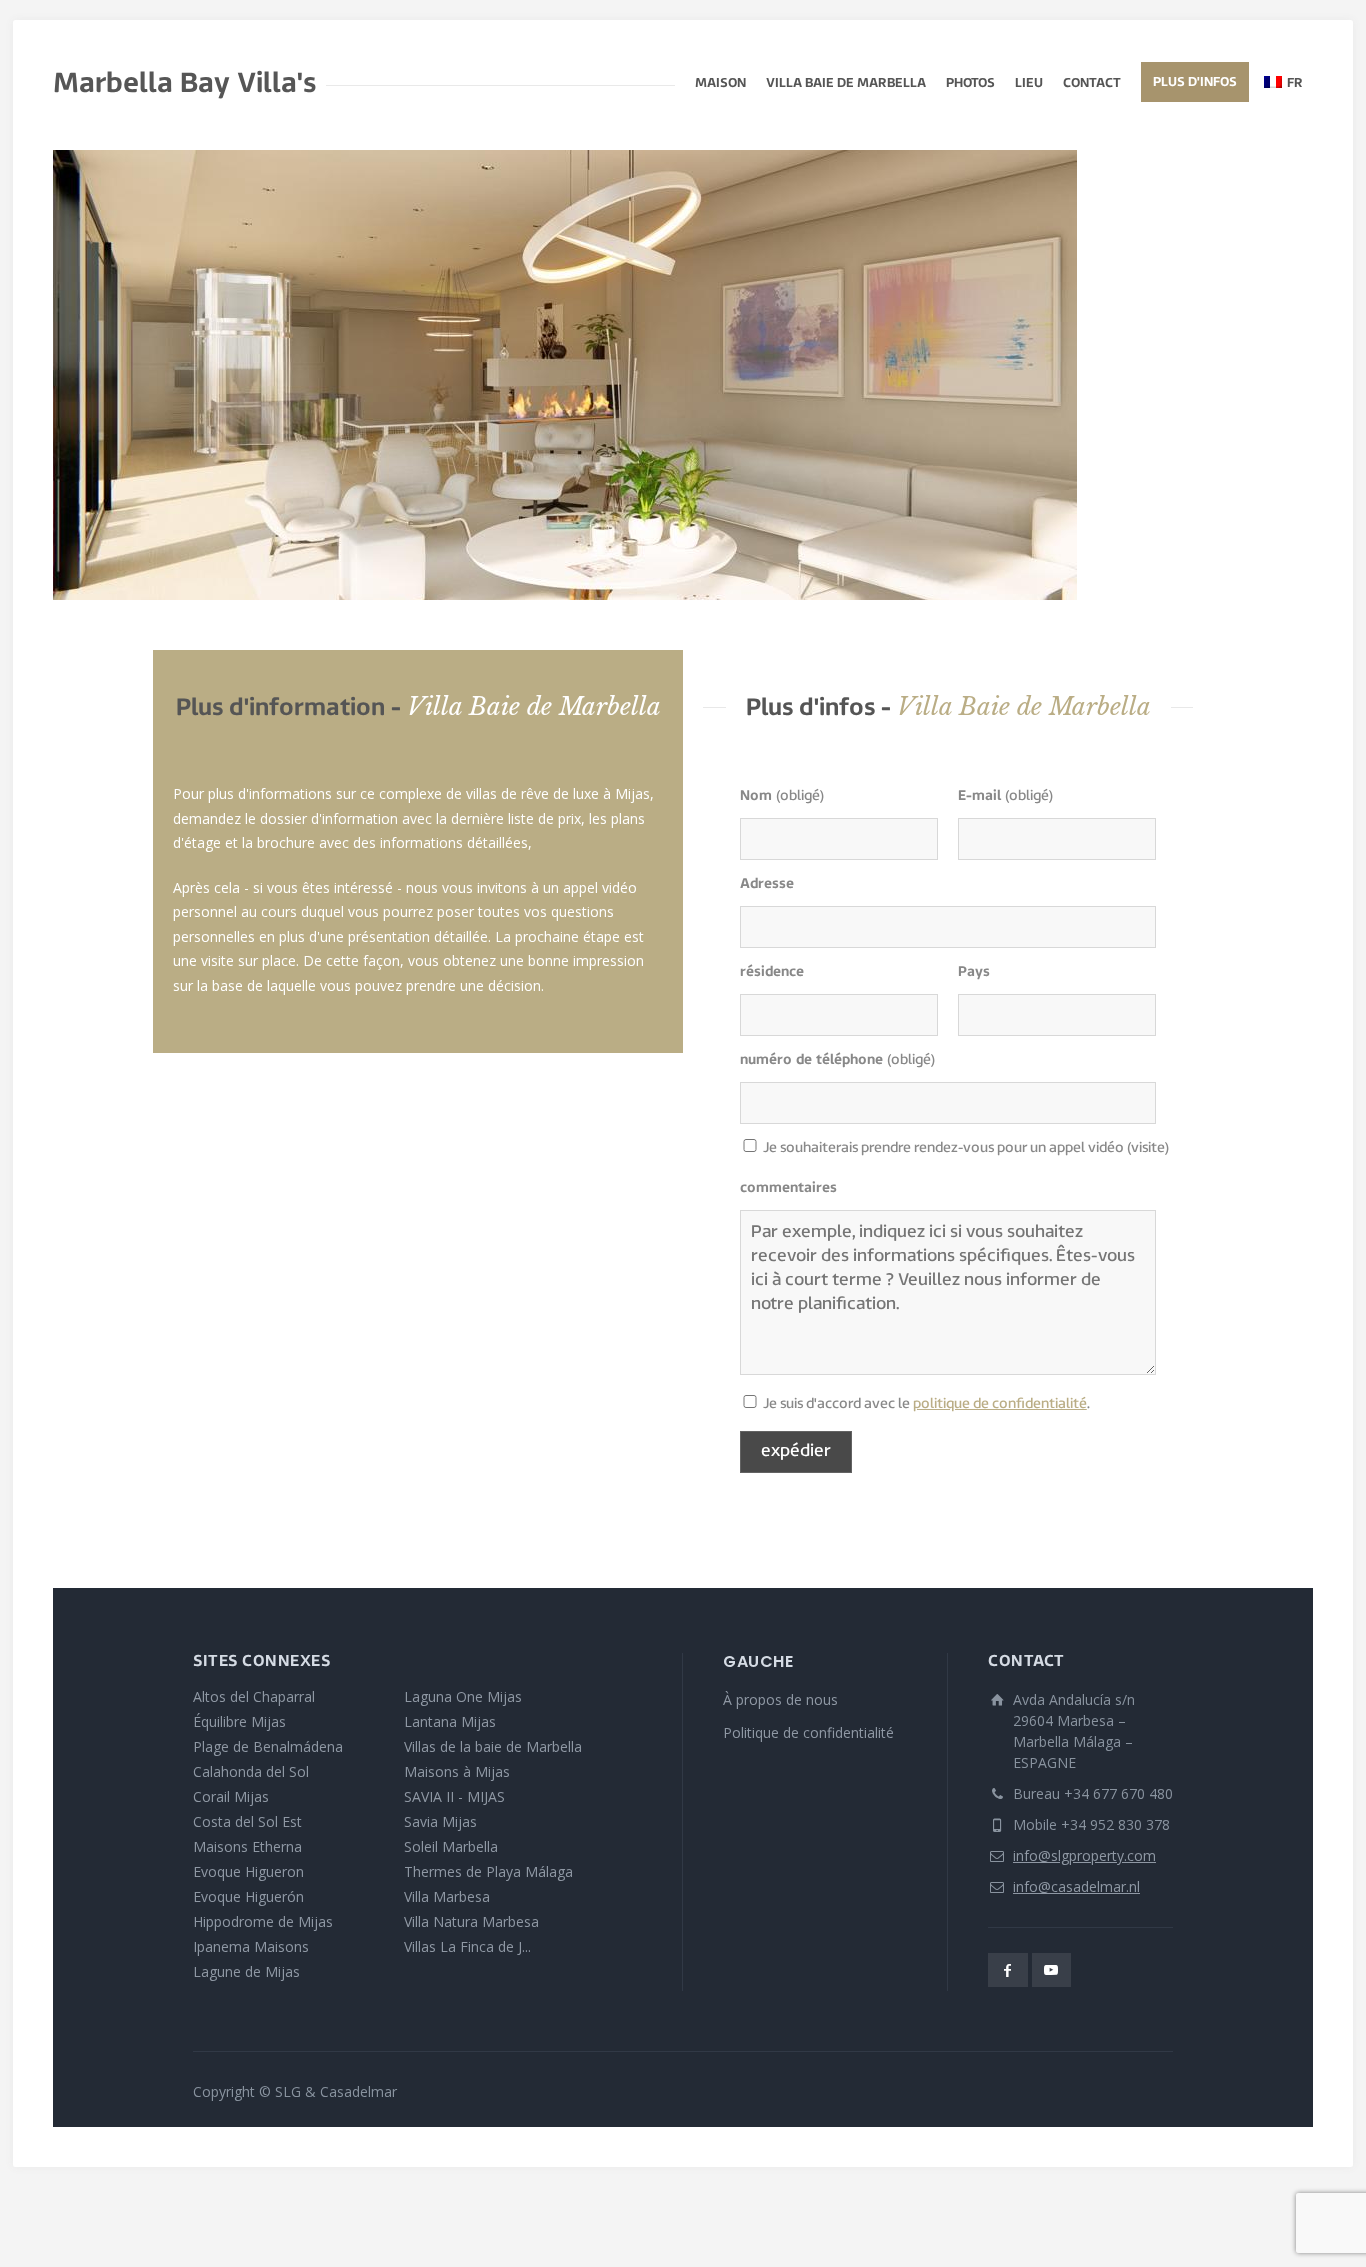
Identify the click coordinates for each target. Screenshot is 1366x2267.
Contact (1092, 84)
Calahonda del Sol (251, 1771)
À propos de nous (780, 1699)
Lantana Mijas (450, 1721)
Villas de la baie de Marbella (493, 1746)
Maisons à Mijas (457, 1771)
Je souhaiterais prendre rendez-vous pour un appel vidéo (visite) (750, 1149)
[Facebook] (1008, 1970)
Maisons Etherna (247, 1846)
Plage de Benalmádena (268, 1746)
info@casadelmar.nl (1076, 1886)
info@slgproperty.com (1084, 1855)
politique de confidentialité (1000, 1404)
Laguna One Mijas (463, 1696)
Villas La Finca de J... (467, 1946)
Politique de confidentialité (808, 1732)
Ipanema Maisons (251, 1946)
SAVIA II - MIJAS (454, 1796)
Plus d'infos (1195, 83)
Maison (720, 84)
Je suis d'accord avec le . (750, 1405)
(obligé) (782, 796)
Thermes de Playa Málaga (488, 1871)
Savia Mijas (440, 1821)
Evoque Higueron (248, 1871)
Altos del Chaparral (254, 1696)
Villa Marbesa (447, 1896)
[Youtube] (1052, 1970)
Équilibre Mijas (239, 1721)
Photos (970, 84)
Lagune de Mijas (246, 1971)
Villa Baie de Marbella (846, 84)
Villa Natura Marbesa (471, 1921)
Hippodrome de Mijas (263, 1921)
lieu (1029, 84)
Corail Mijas (231, 1796)
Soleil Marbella (451, 1846)
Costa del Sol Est (247, 1821)
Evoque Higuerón (248, 1896)
